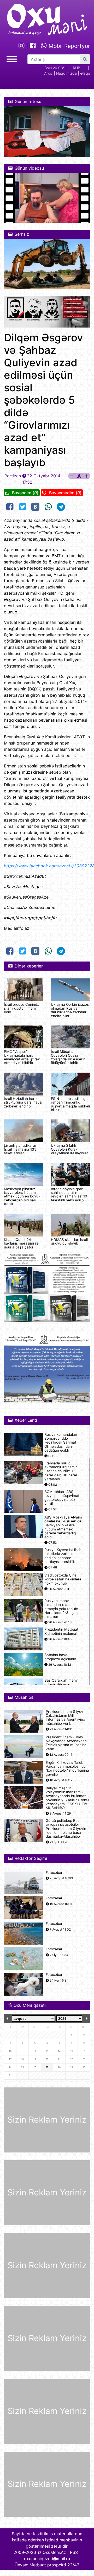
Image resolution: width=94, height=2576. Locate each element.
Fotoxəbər (54, 1873)
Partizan (13, 476)
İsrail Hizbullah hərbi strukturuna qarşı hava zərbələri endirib (23, 1102)
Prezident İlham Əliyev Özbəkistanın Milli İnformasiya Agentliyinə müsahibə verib (65, 1718)
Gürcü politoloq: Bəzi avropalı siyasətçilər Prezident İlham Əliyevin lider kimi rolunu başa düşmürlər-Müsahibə (66, 1829)
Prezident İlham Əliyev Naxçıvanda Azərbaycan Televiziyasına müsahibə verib (66, 1743)
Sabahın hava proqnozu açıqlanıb (60, 1657)
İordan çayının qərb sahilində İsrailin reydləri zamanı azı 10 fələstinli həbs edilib (69, 1194)
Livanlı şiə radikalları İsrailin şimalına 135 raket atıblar (21, 1149)
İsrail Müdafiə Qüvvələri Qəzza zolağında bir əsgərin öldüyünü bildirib (68, 1057)
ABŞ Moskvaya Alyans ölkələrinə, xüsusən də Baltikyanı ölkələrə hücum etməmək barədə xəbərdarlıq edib (63, 1527)
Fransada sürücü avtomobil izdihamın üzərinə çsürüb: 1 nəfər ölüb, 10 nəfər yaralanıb (61, 1471)
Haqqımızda (66, 73)
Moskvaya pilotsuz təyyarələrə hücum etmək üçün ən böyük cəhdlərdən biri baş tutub (22, 1196)
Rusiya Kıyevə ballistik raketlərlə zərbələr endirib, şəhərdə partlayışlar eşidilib (63, 1556)
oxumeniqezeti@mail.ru (47, 2559)
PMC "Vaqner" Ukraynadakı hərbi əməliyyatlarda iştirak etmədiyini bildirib (22, 1057)
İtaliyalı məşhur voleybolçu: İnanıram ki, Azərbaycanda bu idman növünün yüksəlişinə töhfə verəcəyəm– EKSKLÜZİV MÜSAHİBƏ (68, 1798)
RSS (74, 2552)
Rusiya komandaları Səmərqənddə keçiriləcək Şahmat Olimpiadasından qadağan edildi (61, 1443)
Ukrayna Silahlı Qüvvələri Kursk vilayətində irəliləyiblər (69, 1149)
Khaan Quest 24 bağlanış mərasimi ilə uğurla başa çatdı (21, 1243)
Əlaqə (85, 73)
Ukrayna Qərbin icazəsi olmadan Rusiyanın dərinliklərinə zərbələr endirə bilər (70, 1010)
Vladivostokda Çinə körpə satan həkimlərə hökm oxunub (63, 1579)
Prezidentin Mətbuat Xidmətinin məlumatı (61, 1631)
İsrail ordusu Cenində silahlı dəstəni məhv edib (22, 1008)
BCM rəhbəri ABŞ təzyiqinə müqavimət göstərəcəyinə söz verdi (62, 1498)
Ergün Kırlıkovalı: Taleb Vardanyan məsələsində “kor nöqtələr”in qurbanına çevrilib (67, 1769)
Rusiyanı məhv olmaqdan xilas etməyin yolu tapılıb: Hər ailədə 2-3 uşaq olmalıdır (61, 1609)
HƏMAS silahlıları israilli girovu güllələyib (70, 1241)
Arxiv (48, 73)
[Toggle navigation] (12, 58)
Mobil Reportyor (69, 46)
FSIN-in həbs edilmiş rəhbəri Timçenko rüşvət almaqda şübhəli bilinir (70, 1104)
